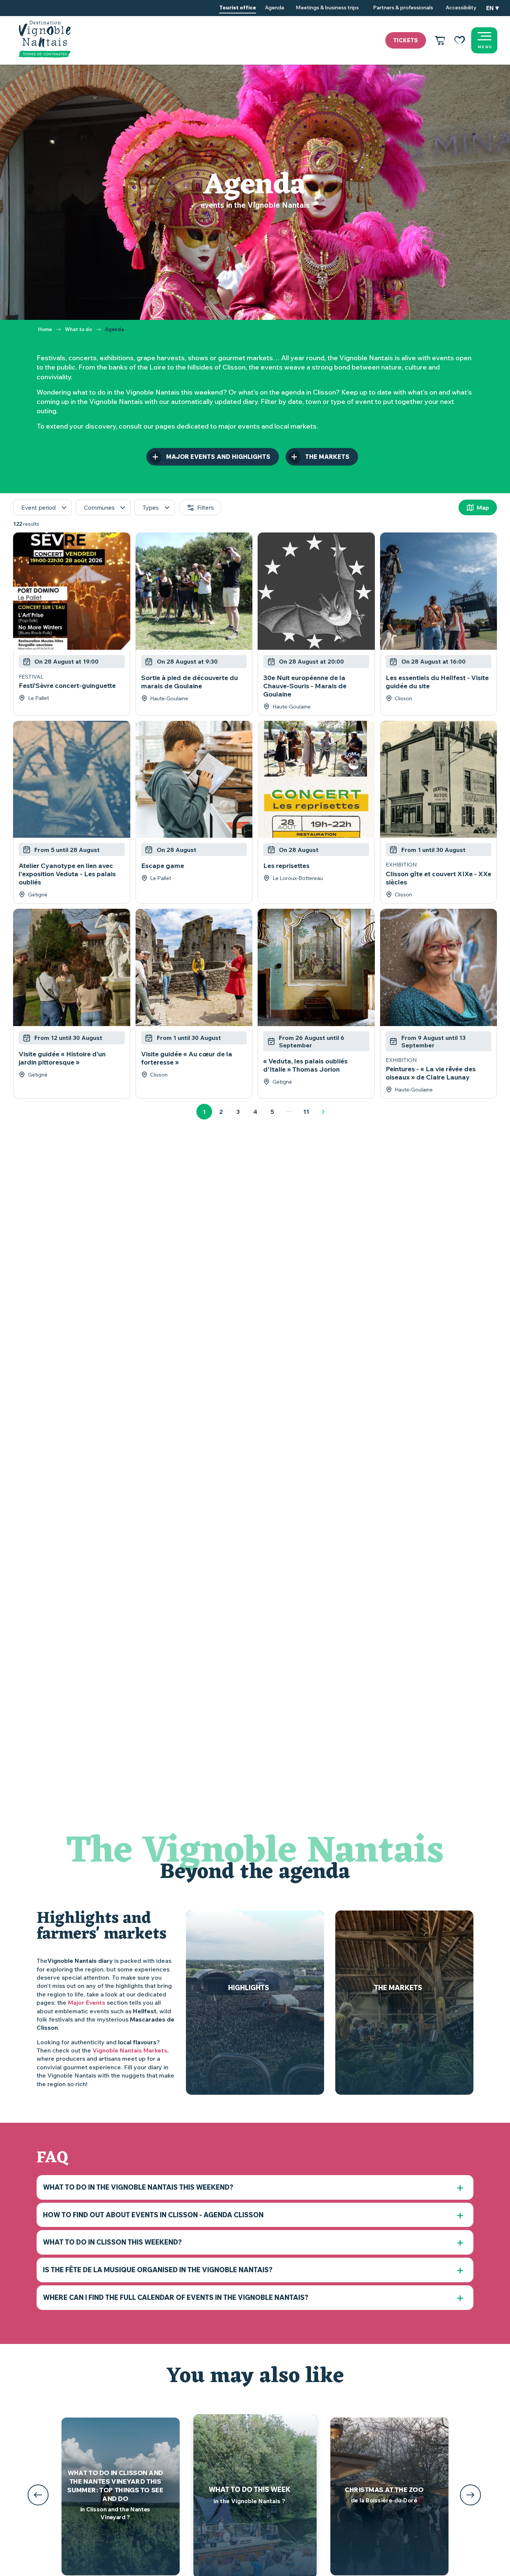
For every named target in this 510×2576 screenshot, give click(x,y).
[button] (492, 8)
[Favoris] (460, 40)
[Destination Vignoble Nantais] (45, 39)
